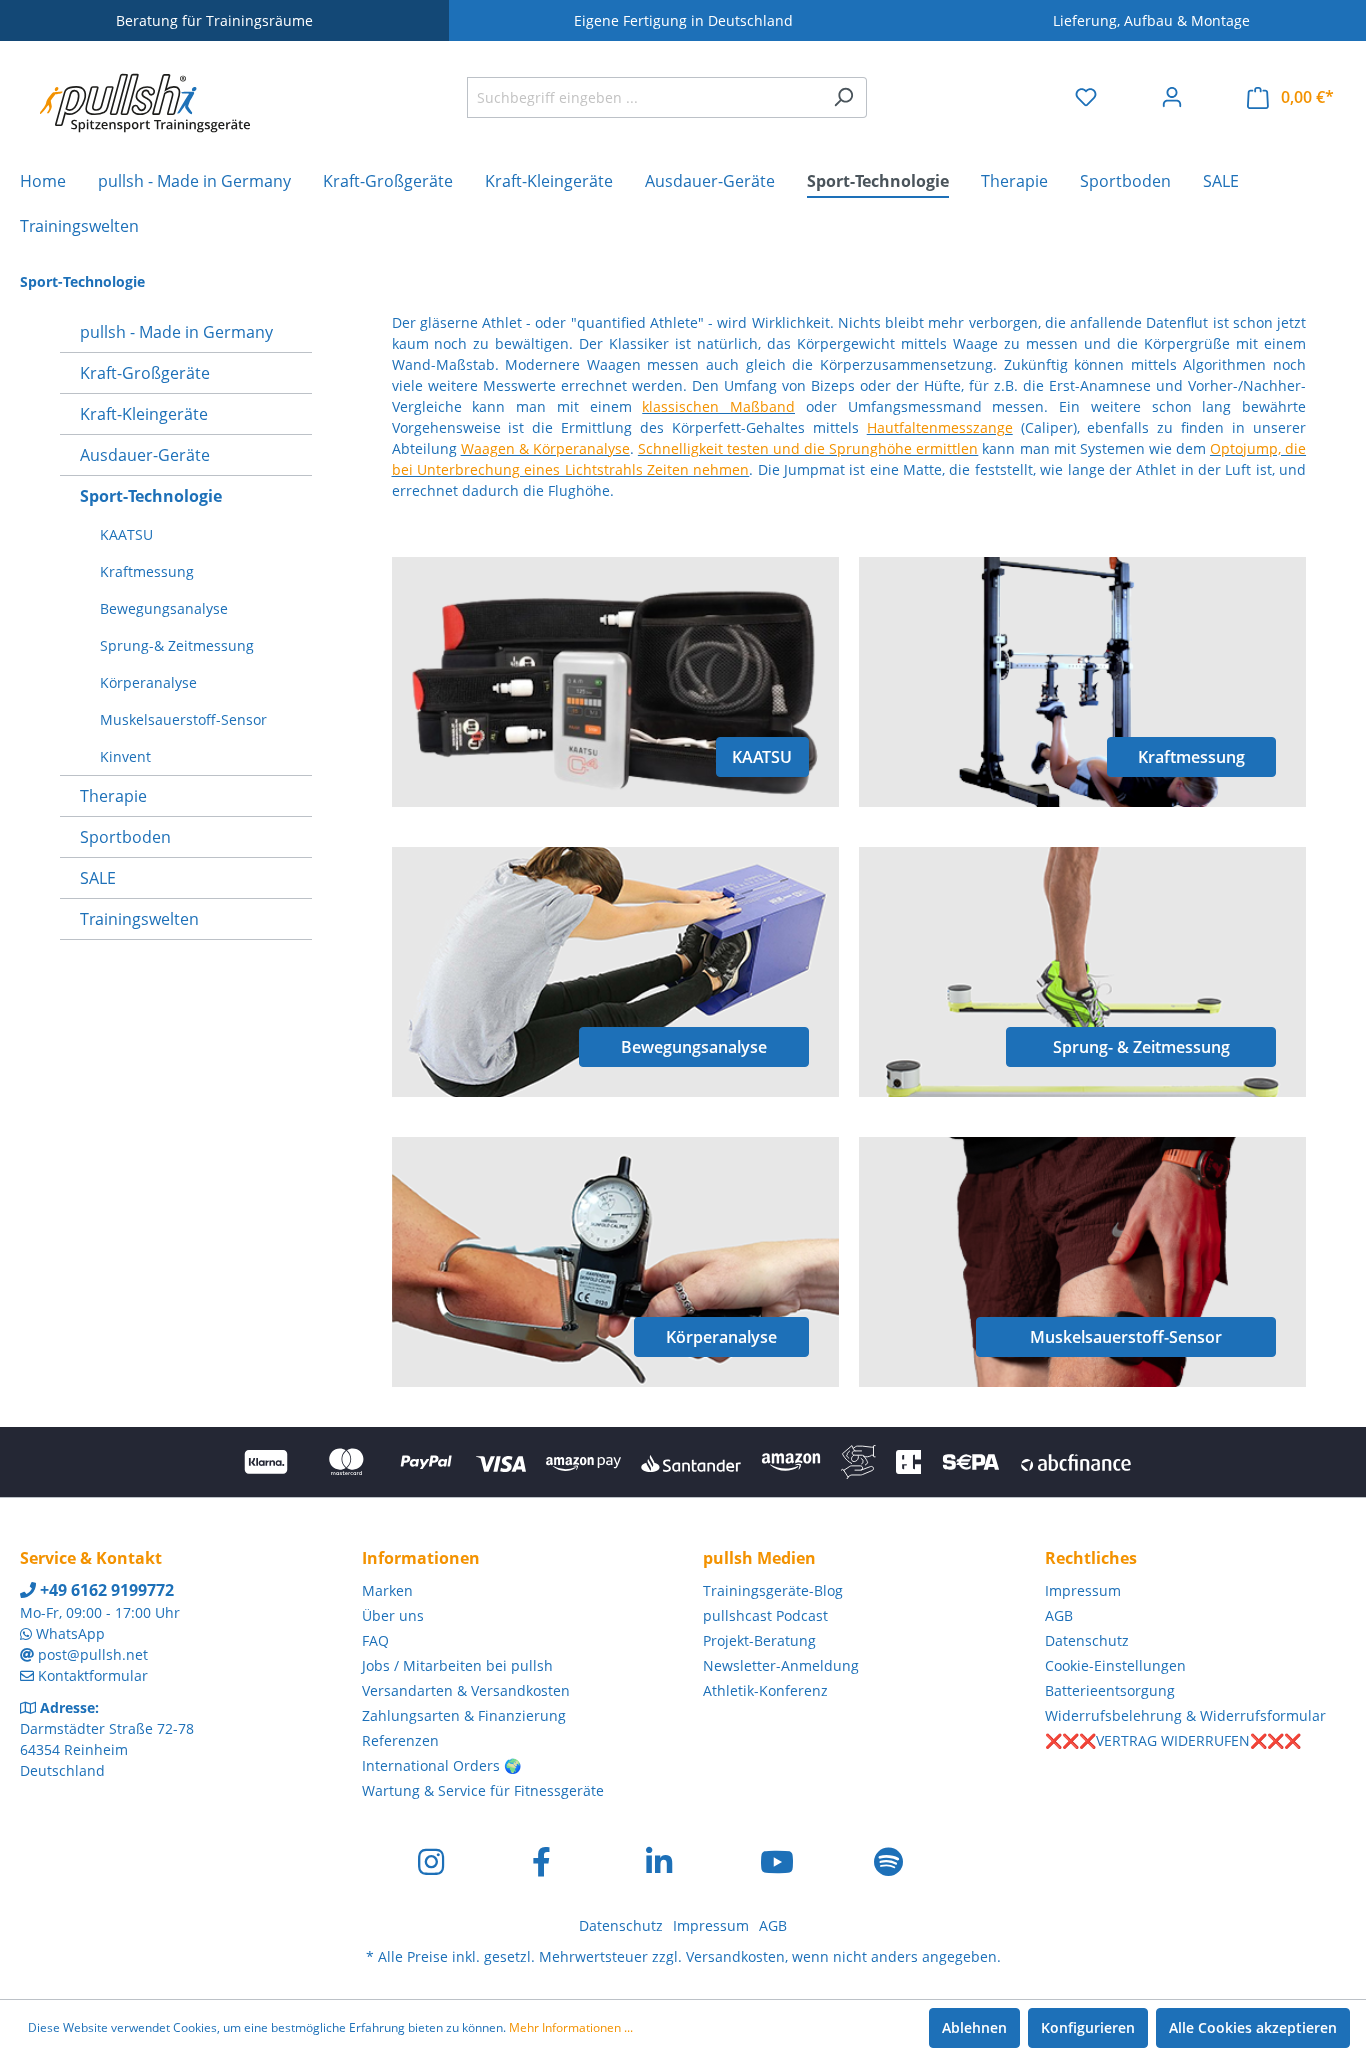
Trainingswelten (139, 919)
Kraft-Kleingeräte (144, 414)
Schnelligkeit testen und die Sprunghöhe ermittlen (808, 448)
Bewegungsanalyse (164, 608)
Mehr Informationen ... (571, 2027)
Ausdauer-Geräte (145, 455)
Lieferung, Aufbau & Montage (1151, 20)
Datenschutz (1087, 1640)
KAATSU (126, 534)
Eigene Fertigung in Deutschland (683, 20)
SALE (98, 878)
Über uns (393, 1615)
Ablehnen (974, 2027)
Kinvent (125, 756)
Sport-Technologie (151, 496)
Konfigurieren (1088, 2027)
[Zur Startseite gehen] (145, 93)
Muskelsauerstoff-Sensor (183, 719)
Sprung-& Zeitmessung (177, 645)
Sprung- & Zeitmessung (1141, 1047)
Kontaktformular (93, 1675)
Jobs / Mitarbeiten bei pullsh (457, 1665)
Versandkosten (735, 1956)
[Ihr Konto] (1172, 97)
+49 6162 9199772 (105, 1590)
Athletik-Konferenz (765, 1690)
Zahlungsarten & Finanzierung (464, 1715)
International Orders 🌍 (441, 1765)
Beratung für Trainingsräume (214, 20)
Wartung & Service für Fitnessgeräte (483, 1790)
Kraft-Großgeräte (145, 373)
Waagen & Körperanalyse (545, 448)
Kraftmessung (147, 571)
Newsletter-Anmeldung (781, 1665)
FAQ (375, 1640)
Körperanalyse (148, 682)
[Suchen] (843, 97)
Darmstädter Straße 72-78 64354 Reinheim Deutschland (107, 1749)
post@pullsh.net (93, 1654)
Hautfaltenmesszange (940, 427)
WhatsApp (70, 1633)
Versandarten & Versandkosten (466, 1690)
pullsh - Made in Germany (176, 332)
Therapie (113, 796)
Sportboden (125, 837)
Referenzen (400, 1740)
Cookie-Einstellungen (1115, 1665)
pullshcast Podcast (765, 1615)
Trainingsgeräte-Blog (773, 1590)
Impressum (1083, 1590)
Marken (387, 1590)
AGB (1059, 1615)
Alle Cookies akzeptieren (1253, 2027)
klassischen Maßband (718, 406)
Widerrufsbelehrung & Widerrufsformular (1185, 1715)
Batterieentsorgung (1110, 1690)
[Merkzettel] (1086, 97)
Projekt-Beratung (759, 1640)
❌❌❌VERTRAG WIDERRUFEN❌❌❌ (1173, 1740)
